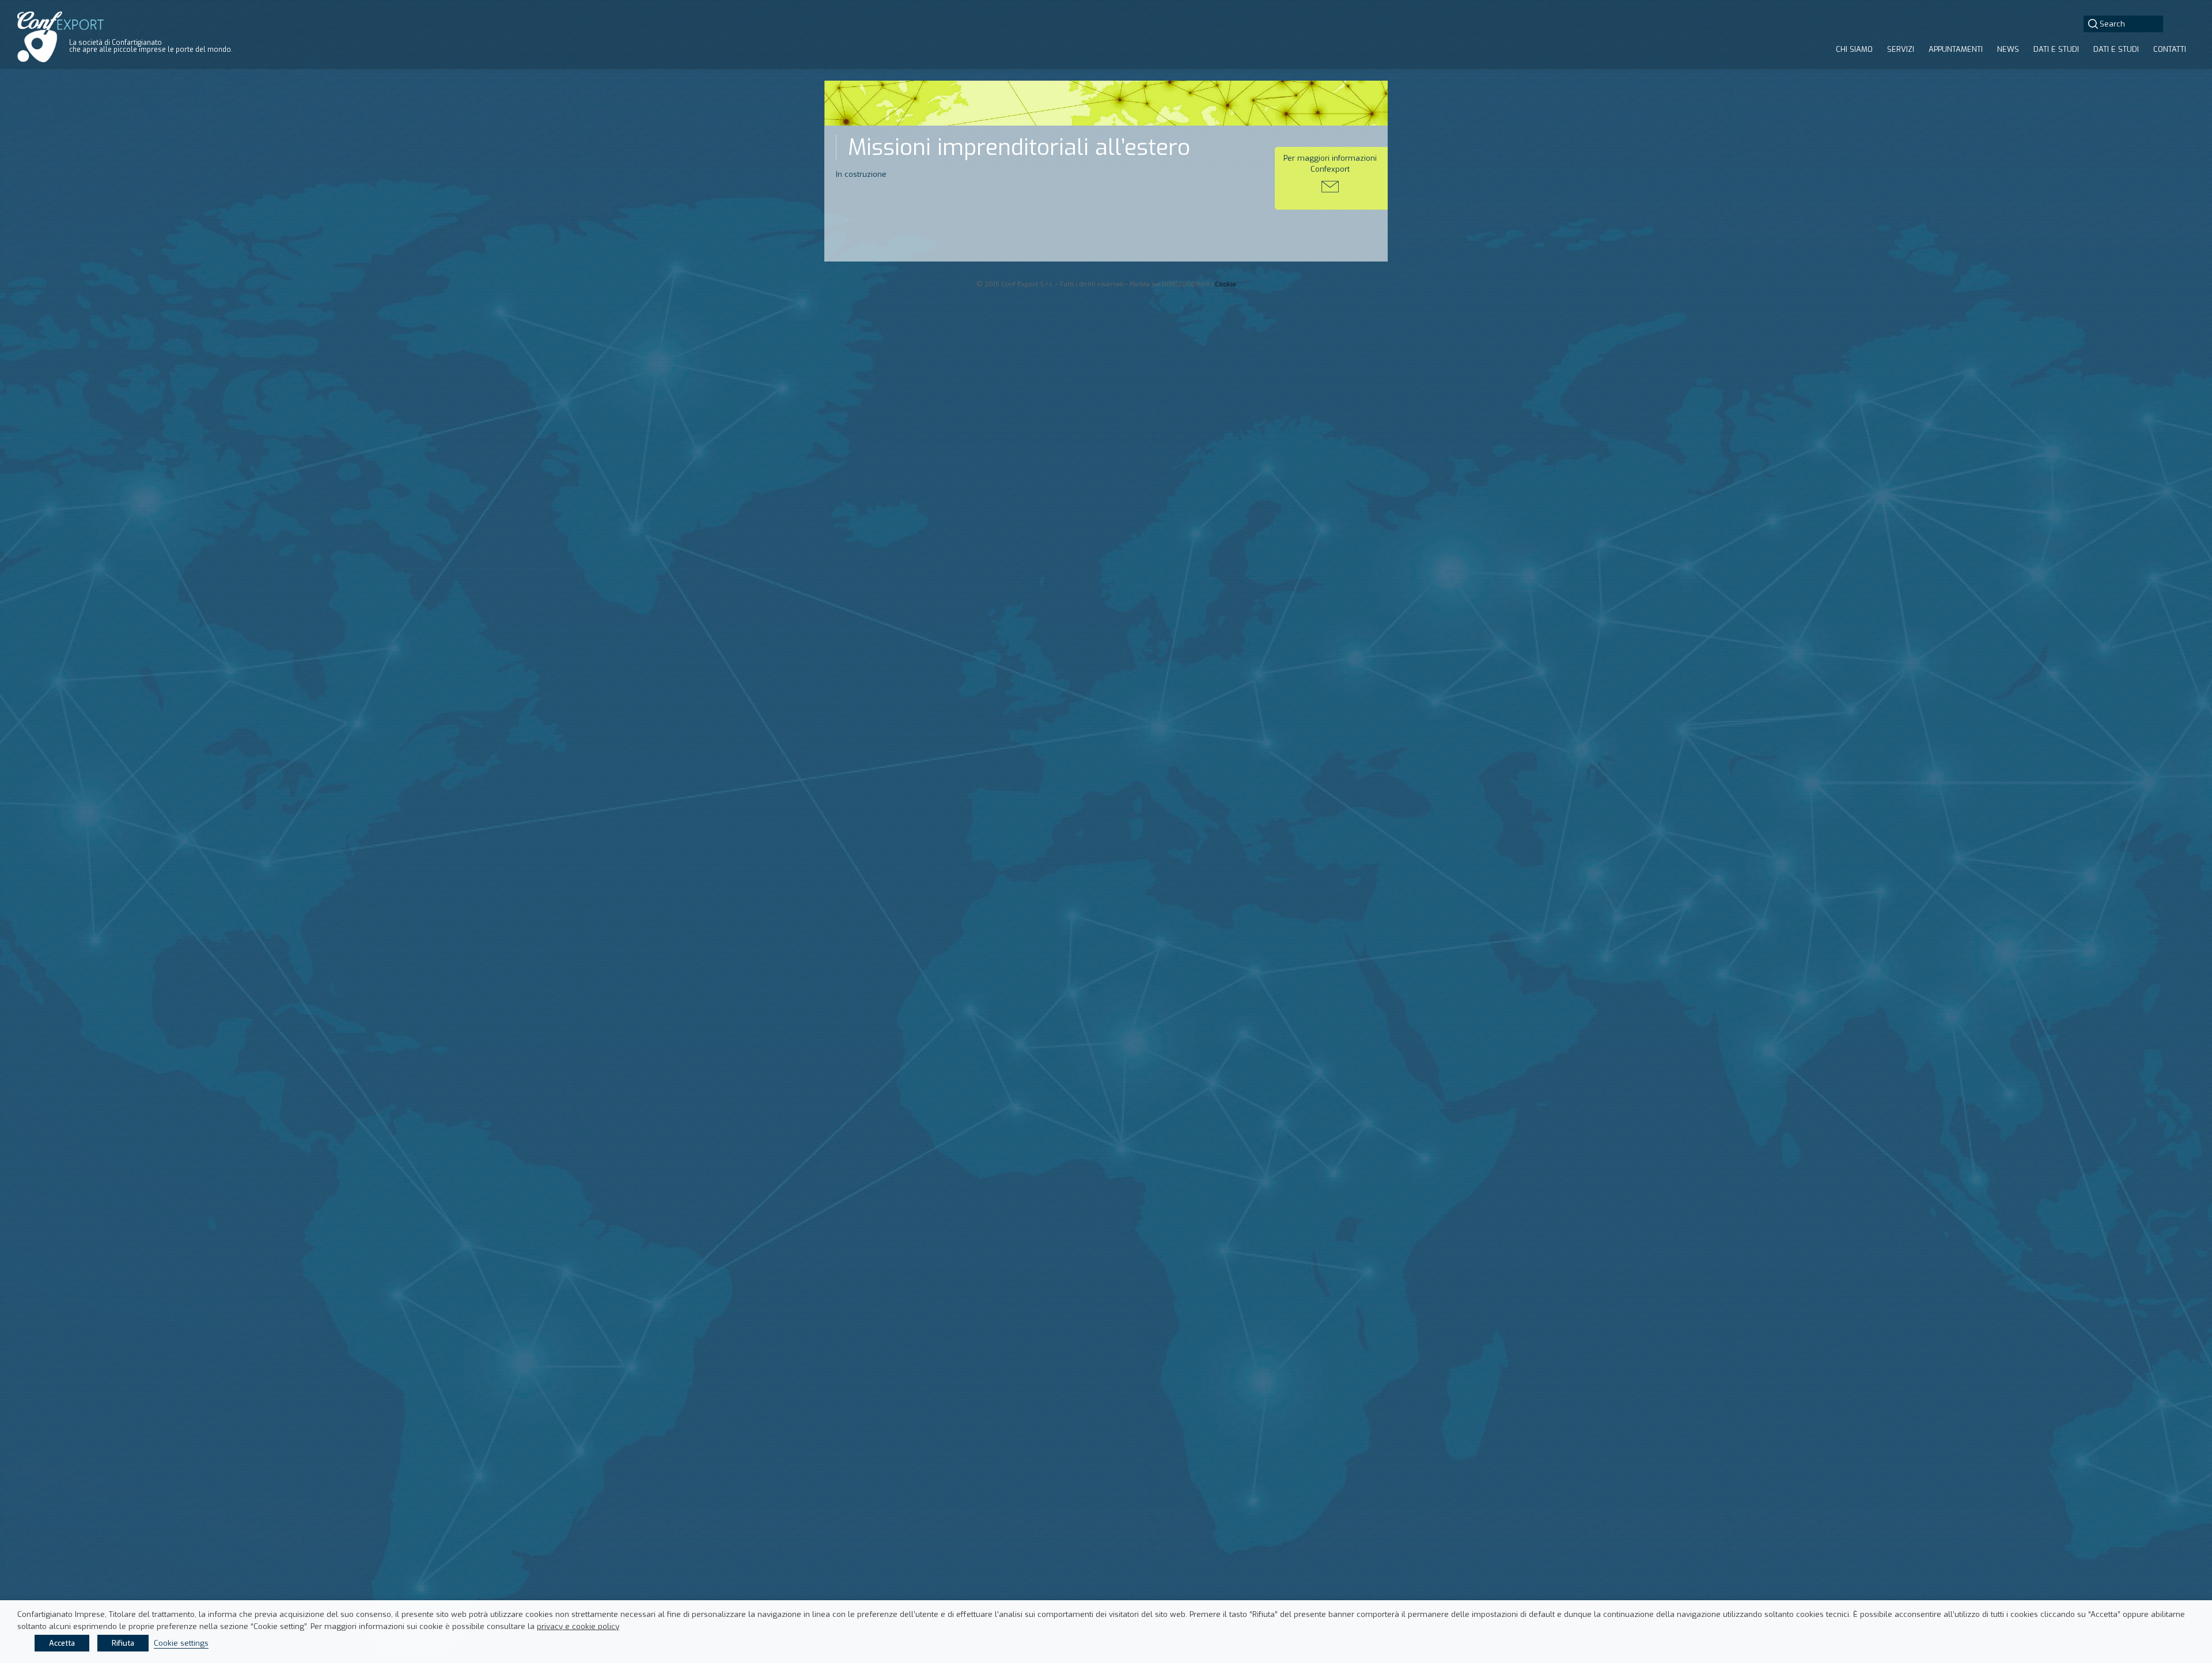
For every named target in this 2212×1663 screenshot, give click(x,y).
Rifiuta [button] (123, 1643)
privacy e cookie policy (578, 1626)
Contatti (2170, 49)
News (2008, 49)
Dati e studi (2056, 49)
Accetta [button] (62, 1643)
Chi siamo (1854, 49)
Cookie (1226, 284)
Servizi (1901, 49)
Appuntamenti (1956, 49)
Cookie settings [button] (181, 1643)
